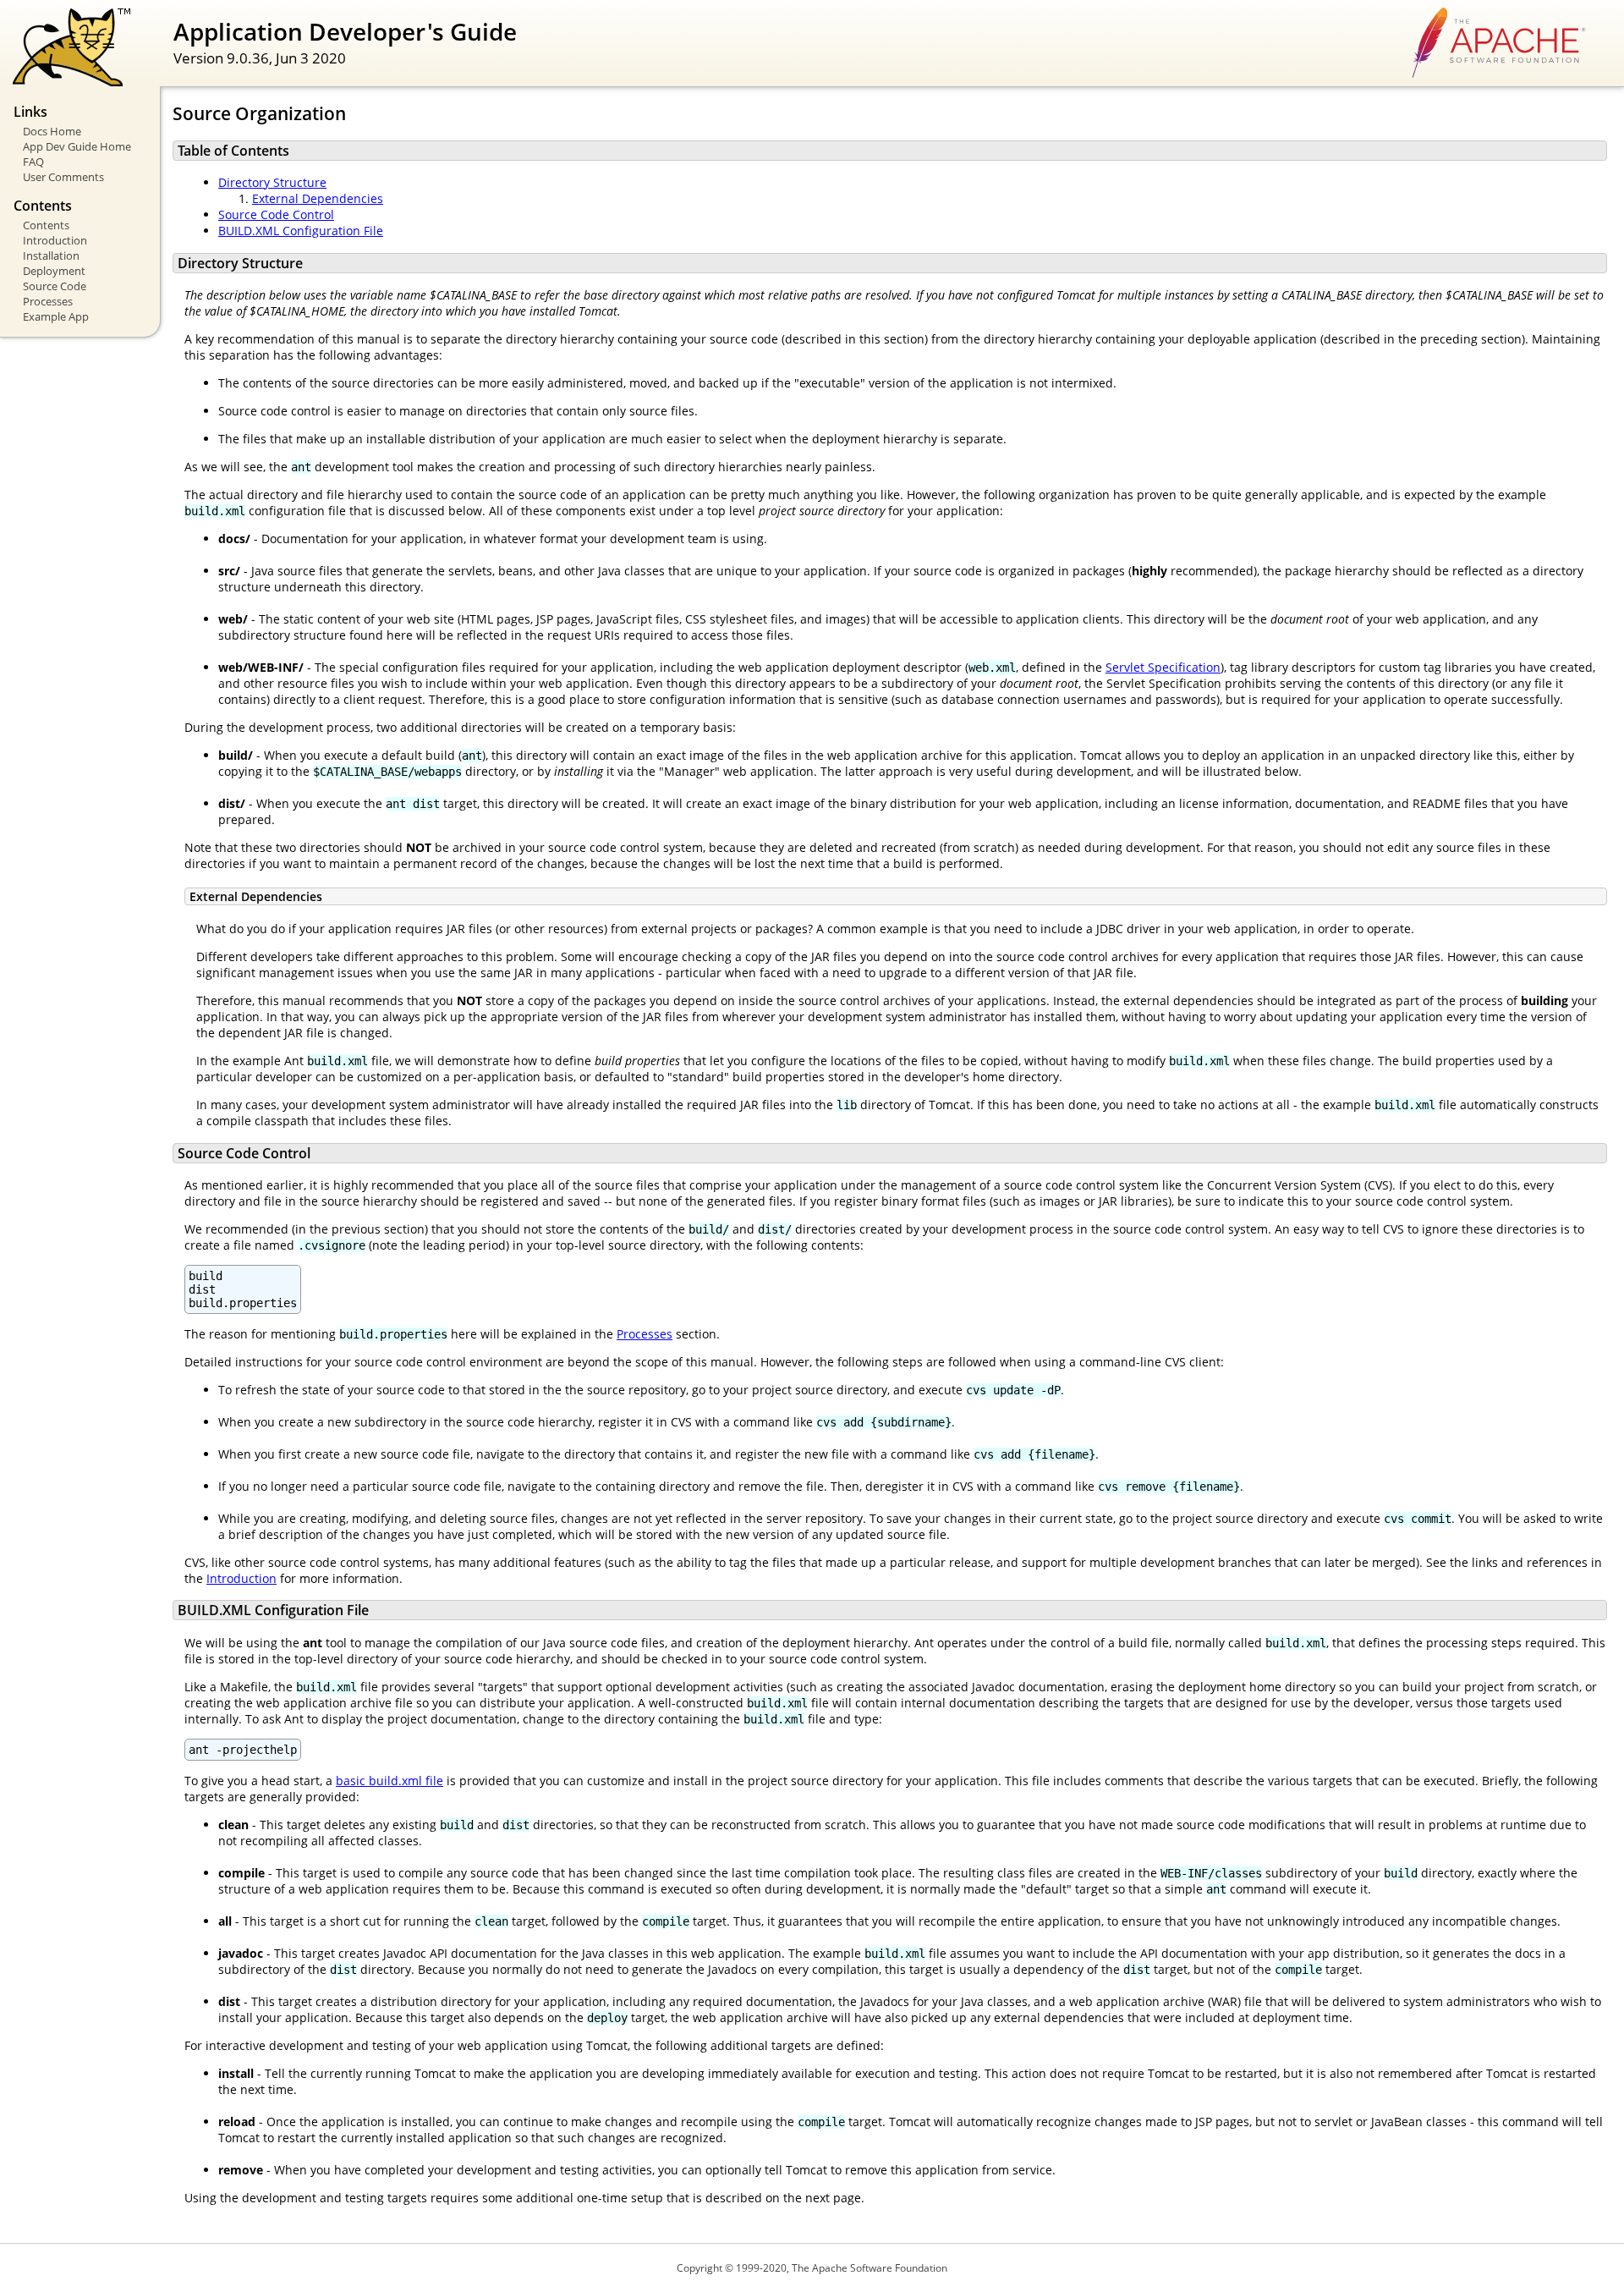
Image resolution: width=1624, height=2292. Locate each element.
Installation (51, 256)
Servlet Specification (1163, 667)
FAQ (33, 162)
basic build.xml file (390, 1781)
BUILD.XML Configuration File (301, 231)
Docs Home (52, 131)
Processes (48, 301)
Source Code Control (276, 214)
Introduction (55, 240)
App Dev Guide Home (77, 146)
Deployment (54, 271)
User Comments (63, 177)
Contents (46, 225)
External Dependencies (318, 198)
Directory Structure (272, 182)
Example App (56, 316)
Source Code (55, 286)
